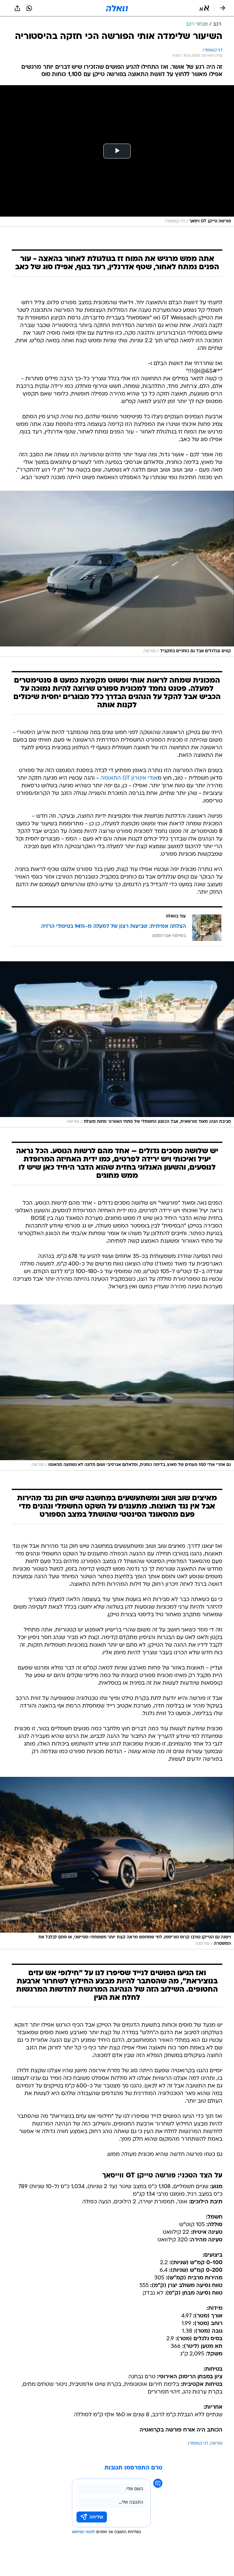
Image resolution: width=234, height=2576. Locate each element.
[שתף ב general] (17, 8)
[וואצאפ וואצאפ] (29, 8)
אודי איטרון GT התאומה (129, 778)
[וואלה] (117, 8)
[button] (204, 8)
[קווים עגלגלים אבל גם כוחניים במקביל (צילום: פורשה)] (117, 574)
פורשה (216, 2444)
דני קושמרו (198, 2444)
